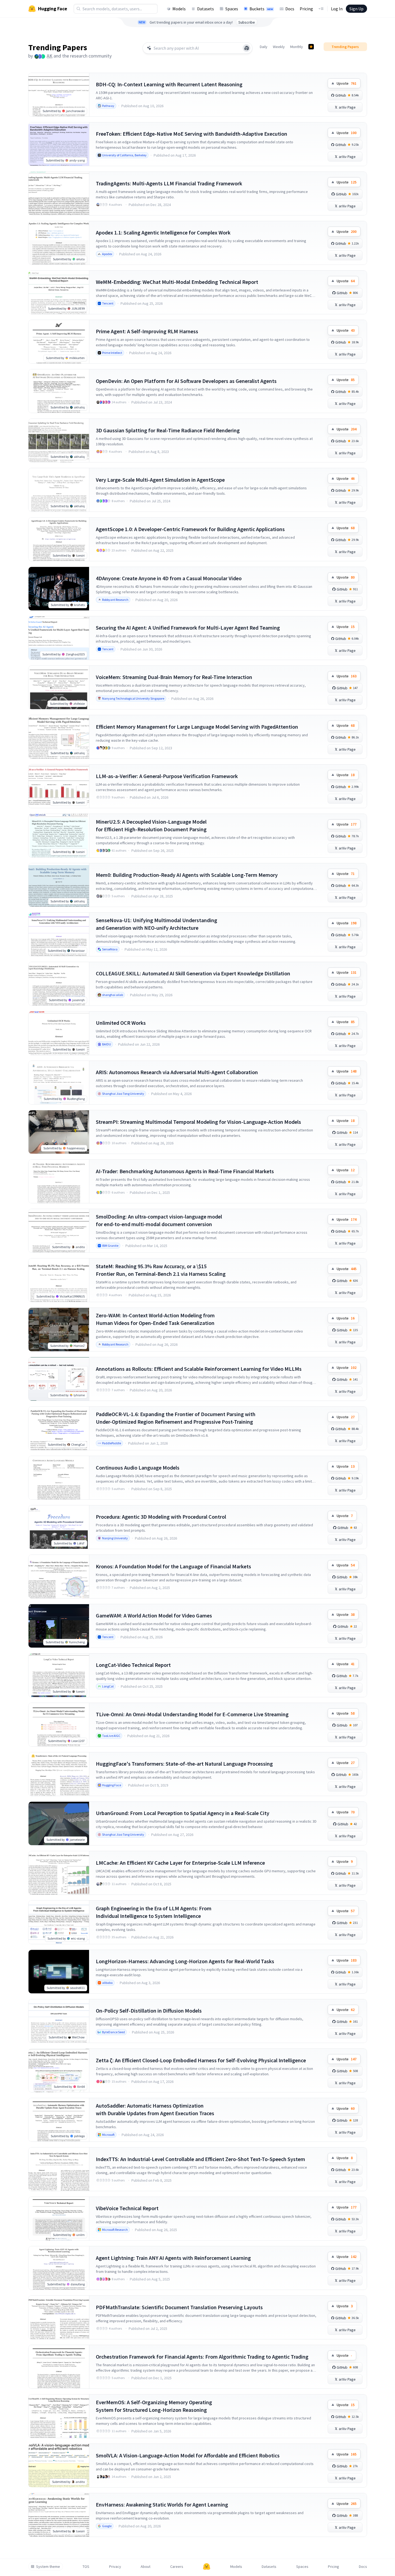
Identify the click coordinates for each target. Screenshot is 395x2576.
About (146, 2567)
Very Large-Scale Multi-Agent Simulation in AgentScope (160, 480)
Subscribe (247, 22)
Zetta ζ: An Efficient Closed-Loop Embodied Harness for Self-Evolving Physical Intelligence (201, 2060)
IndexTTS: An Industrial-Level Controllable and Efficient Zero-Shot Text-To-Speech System (200, 2159)
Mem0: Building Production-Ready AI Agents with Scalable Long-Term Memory (187, 875)
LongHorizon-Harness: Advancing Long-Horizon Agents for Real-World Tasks (185, 1961)
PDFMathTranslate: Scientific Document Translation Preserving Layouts (179, 2307)
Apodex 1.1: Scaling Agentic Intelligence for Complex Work (163, 232)
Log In (337, 9)
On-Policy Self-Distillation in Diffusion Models (149, 2011)
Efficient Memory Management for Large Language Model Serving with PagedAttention (197, 727)
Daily (264, 47)
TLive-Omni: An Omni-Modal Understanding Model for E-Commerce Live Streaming (192, 1714)
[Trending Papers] (311, 47)
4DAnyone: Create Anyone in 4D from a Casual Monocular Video (169, 578)
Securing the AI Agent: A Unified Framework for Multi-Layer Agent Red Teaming (188, 628)
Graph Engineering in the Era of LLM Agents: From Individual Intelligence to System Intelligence (154, 1912)
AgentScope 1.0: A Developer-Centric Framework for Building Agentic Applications (190, 529)
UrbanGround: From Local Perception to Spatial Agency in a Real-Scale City (183, 1813)
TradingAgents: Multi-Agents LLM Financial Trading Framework (169, 183)
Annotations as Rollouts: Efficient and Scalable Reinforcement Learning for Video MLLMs (199, 1369)
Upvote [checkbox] (347, 83)
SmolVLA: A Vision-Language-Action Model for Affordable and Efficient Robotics (188, 2455)
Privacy (115, 2567)
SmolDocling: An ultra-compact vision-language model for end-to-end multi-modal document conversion (159, 1220)
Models (179, 9)
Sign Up (356, 9)
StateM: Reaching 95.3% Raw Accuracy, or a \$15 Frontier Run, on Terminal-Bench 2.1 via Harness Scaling (161, 1270)
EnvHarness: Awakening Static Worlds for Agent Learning (162, 2504)
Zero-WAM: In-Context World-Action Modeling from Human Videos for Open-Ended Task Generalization (155, 1319)
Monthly (297, 47)
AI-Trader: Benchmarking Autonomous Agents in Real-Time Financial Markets (185, 1171)
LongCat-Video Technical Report (133, 1665)
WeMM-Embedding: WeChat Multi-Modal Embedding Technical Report (177, 282)
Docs (290, 9)
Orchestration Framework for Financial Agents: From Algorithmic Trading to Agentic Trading (202, 2357)
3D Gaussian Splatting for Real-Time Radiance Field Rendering (168, 430)
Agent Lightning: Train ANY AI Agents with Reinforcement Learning (173, 2258)
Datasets (206, 9)
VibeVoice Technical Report (127, 2208)
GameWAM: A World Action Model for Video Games (154, 1615)
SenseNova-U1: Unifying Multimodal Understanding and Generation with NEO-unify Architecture (157, 924)
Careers (177, 2567)
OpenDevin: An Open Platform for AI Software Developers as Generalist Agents (186, 381)
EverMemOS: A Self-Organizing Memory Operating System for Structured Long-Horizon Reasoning (154, 2406)
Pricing (306, 9)
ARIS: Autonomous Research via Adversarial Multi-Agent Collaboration (177, 1072)
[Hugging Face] (207, 2567)
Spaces (232, 9)
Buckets (261, 9)
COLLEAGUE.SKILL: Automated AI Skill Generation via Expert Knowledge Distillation (193, 973)
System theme (48, 2567)
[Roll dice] (247, 48)
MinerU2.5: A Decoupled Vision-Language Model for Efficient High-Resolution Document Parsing (151, 825)
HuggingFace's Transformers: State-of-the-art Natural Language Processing (184, 1764)
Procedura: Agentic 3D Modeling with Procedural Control (161, 1517)
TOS (86, 2567)
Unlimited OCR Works (121, 1023)
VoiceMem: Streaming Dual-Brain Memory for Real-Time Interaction (174, 677)
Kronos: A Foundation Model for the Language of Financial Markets (173, 1566)
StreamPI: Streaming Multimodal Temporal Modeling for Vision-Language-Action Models (198, 1122)
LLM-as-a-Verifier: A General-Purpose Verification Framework (167, 776)
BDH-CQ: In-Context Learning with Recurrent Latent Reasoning (169, 84)
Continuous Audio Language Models (138, 1468)
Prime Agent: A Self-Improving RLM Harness (147, 331)
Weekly (279, 47)
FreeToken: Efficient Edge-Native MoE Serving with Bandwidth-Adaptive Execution (192, 134)
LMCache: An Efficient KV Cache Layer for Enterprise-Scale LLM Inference (180, 1863)
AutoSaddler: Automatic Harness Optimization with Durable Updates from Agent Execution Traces (155, 2109)
